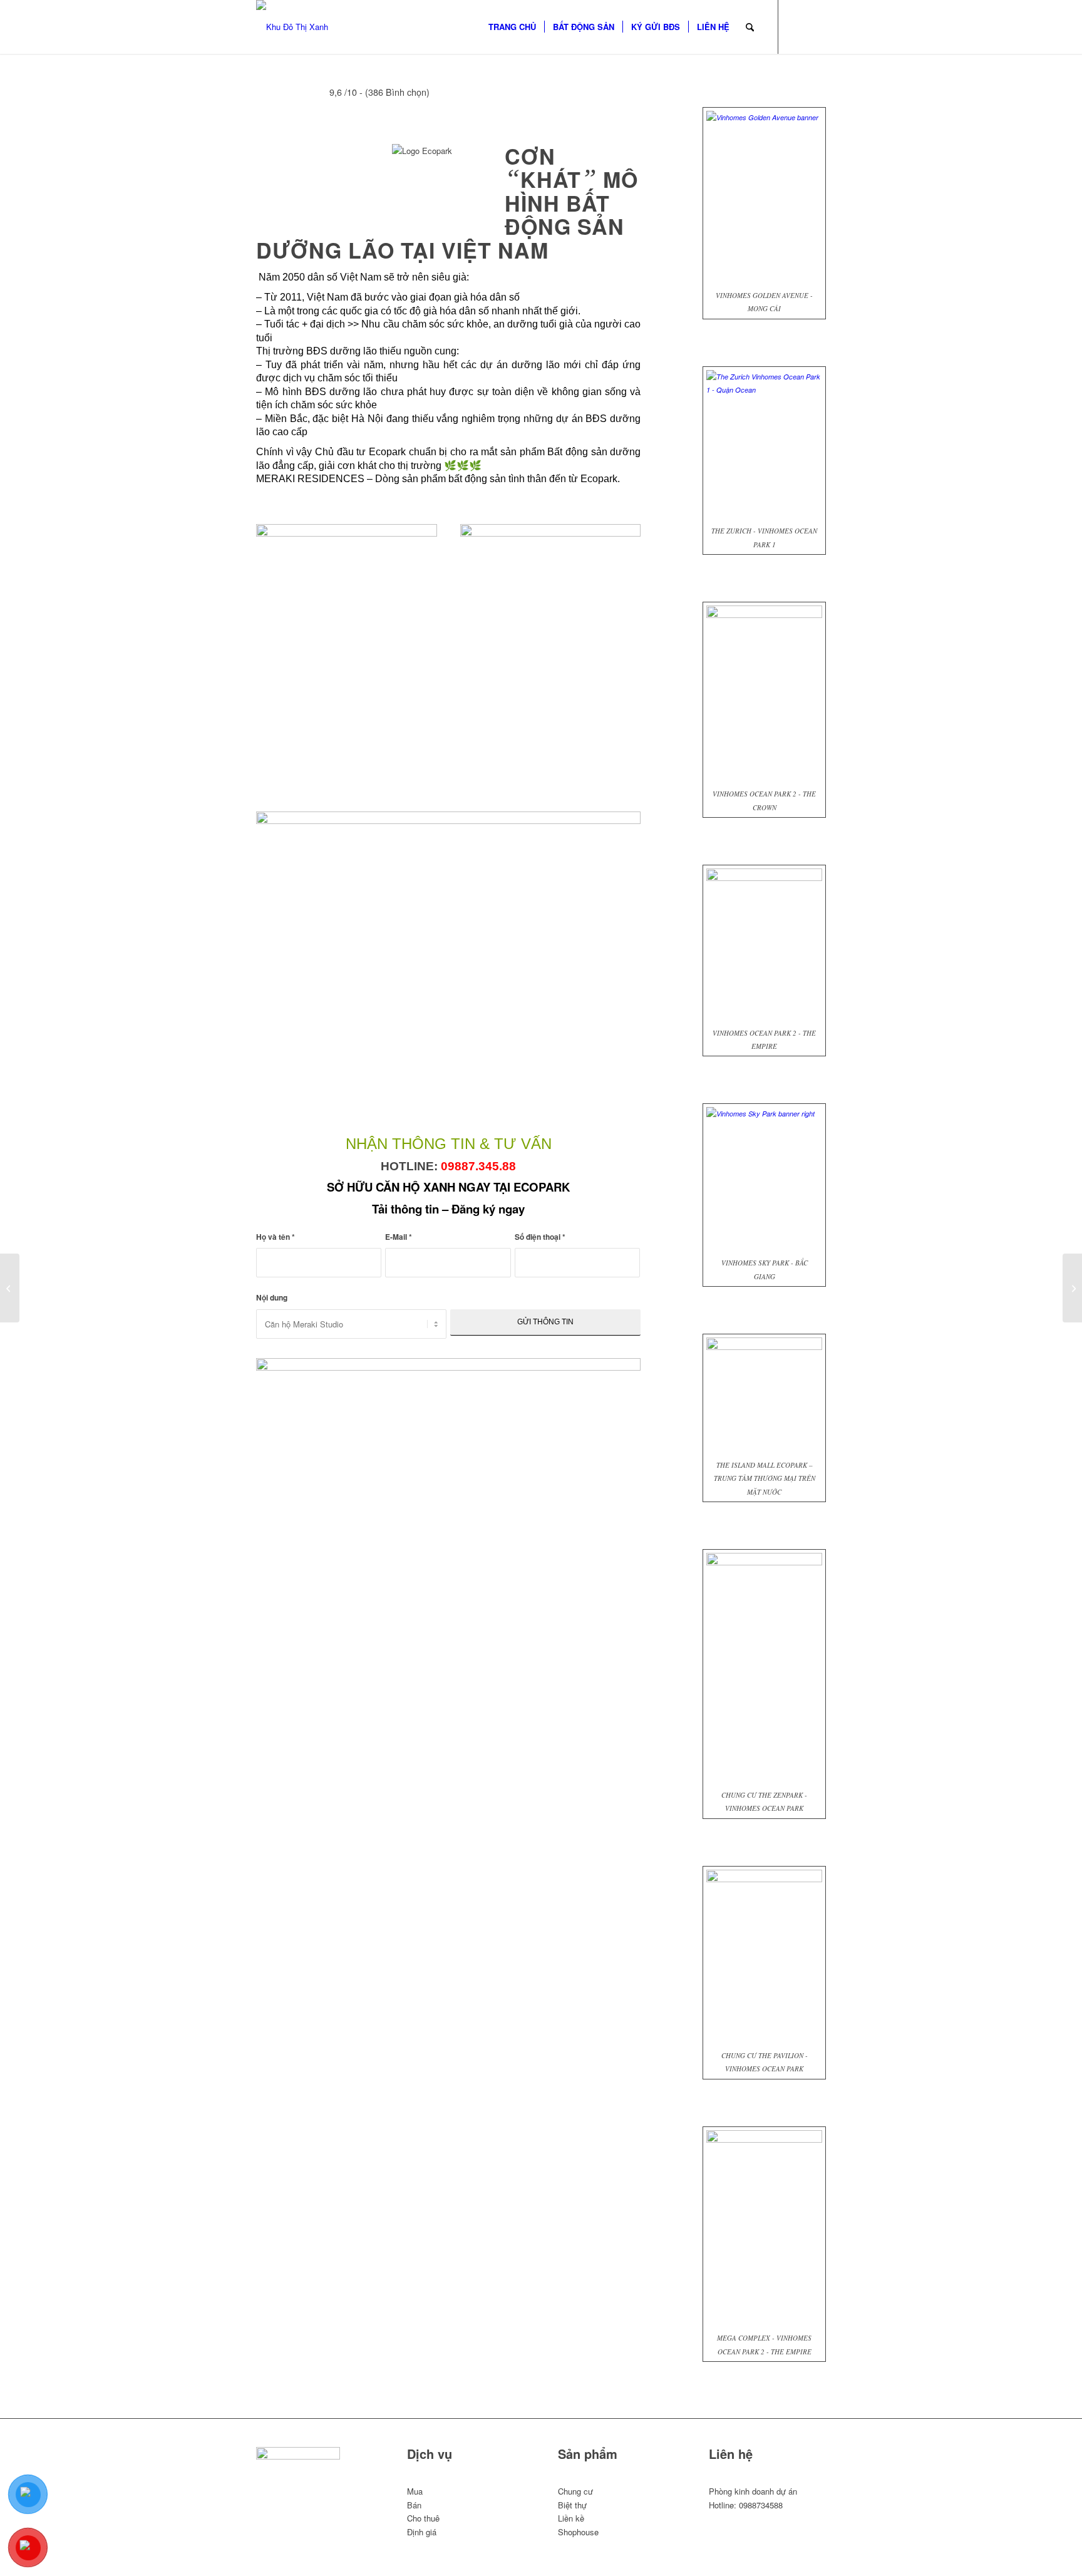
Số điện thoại (540, 1237)
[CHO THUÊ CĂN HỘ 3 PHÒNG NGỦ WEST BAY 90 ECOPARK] (10, 1288)
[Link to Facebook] (798, 26)
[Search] (750, 27)
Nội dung (272, 1298)
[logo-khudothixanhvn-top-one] (292, 27)
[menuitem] (512, 27)
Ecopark (599, 479)
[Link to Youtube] (817, 26)
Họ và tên (276, 1237)
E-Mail (399, 1237)
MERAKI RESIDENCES (310, 479)
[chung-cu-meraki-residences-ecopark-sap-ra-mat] (448, 821)
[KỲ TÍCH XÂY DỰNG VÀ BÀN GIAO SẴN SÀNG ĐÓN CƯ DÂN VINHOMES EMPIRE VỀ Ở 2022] (1072, 1288)
